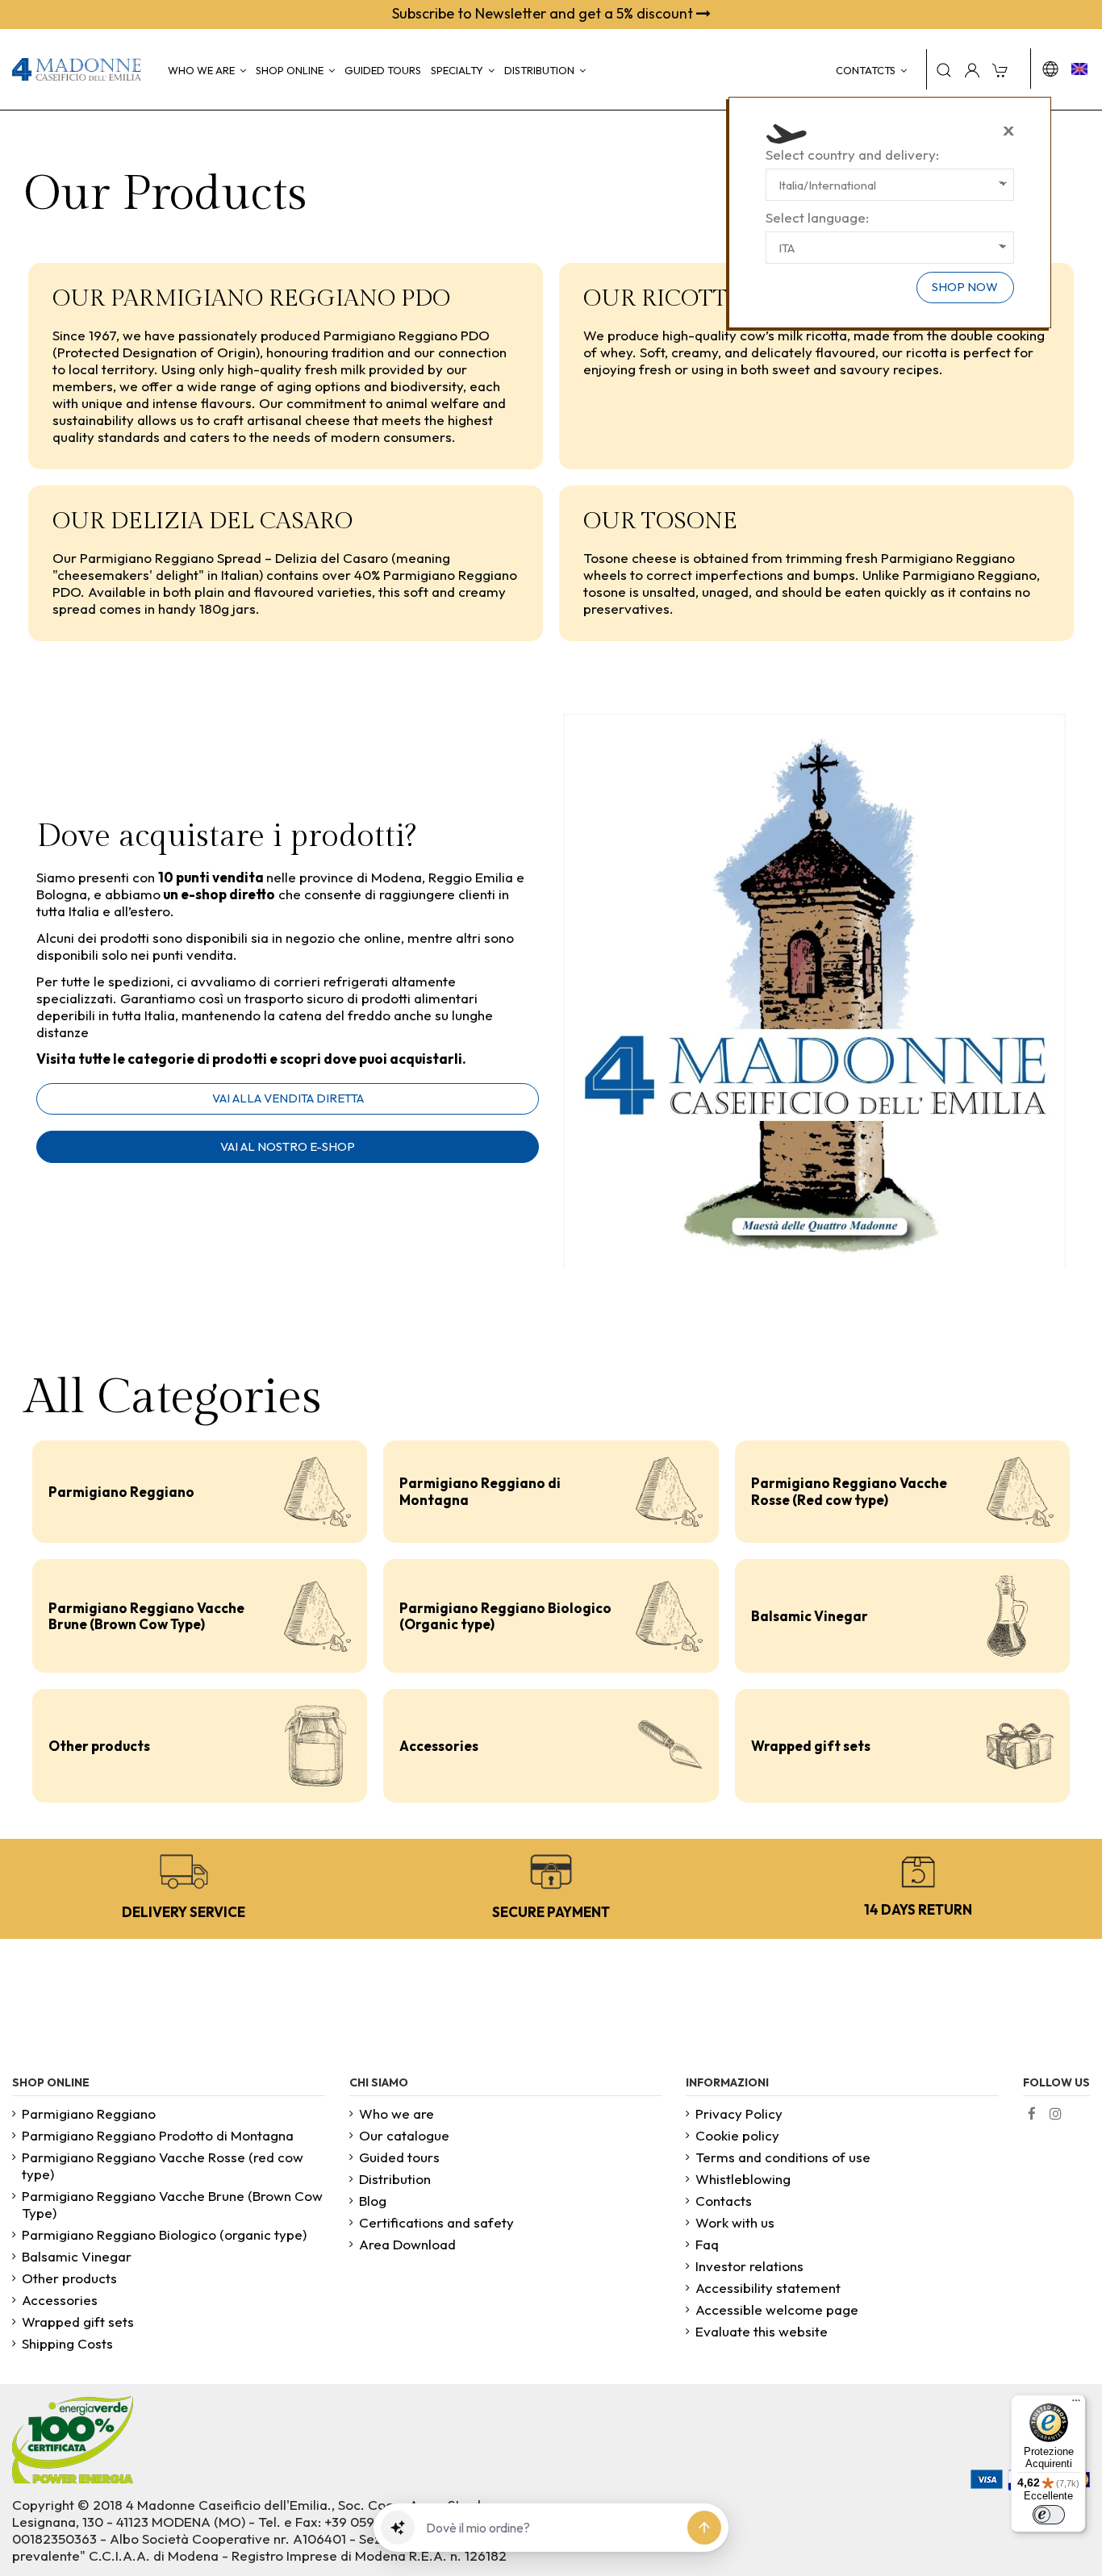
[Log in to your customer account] (972, 69)
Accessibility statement (768, 2288)
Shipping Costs (67, 2343)
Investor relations (749, 2266)
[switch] (1049, 2515)
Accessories (439, 1746)
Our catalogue (404, 2135)
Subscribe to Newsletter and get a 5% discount (544, 13)
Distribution (395, 2179)
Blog (373, 2201)
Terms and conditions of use (783, 2157)
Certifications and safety (436, 2222)
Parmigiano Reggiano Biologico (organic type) (164, 2234)
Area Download (407, 2244)
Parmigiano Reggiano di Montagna (480, 1491)
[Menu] (1076, 2404)
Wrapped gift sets (811, 1746)
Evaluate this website (762, 2331)
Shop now (965, 287)
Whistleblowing (743, 2179)
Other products (99, 1746)
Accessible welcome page (777, 2309)
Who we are (397, 2113)
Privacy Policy (739, 2113)
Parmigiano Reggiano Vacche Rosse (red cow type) (163, 2165)
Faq (707, 2244)
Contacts (724, 2201)
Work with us (735, 2222)
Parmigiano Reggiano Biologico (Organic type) (505, 1616)
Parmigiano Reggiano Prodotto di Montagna (158, 2135)
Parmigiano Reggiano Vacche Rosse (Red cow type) (849, 1491)
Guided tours (399, 2157)
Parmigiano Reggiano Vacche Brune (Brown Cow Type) (146, 1616)
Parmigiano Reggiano (121, 1492)
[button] (398, 2528)
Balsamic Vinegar (810, 1616)
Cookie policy (737, 2135)
